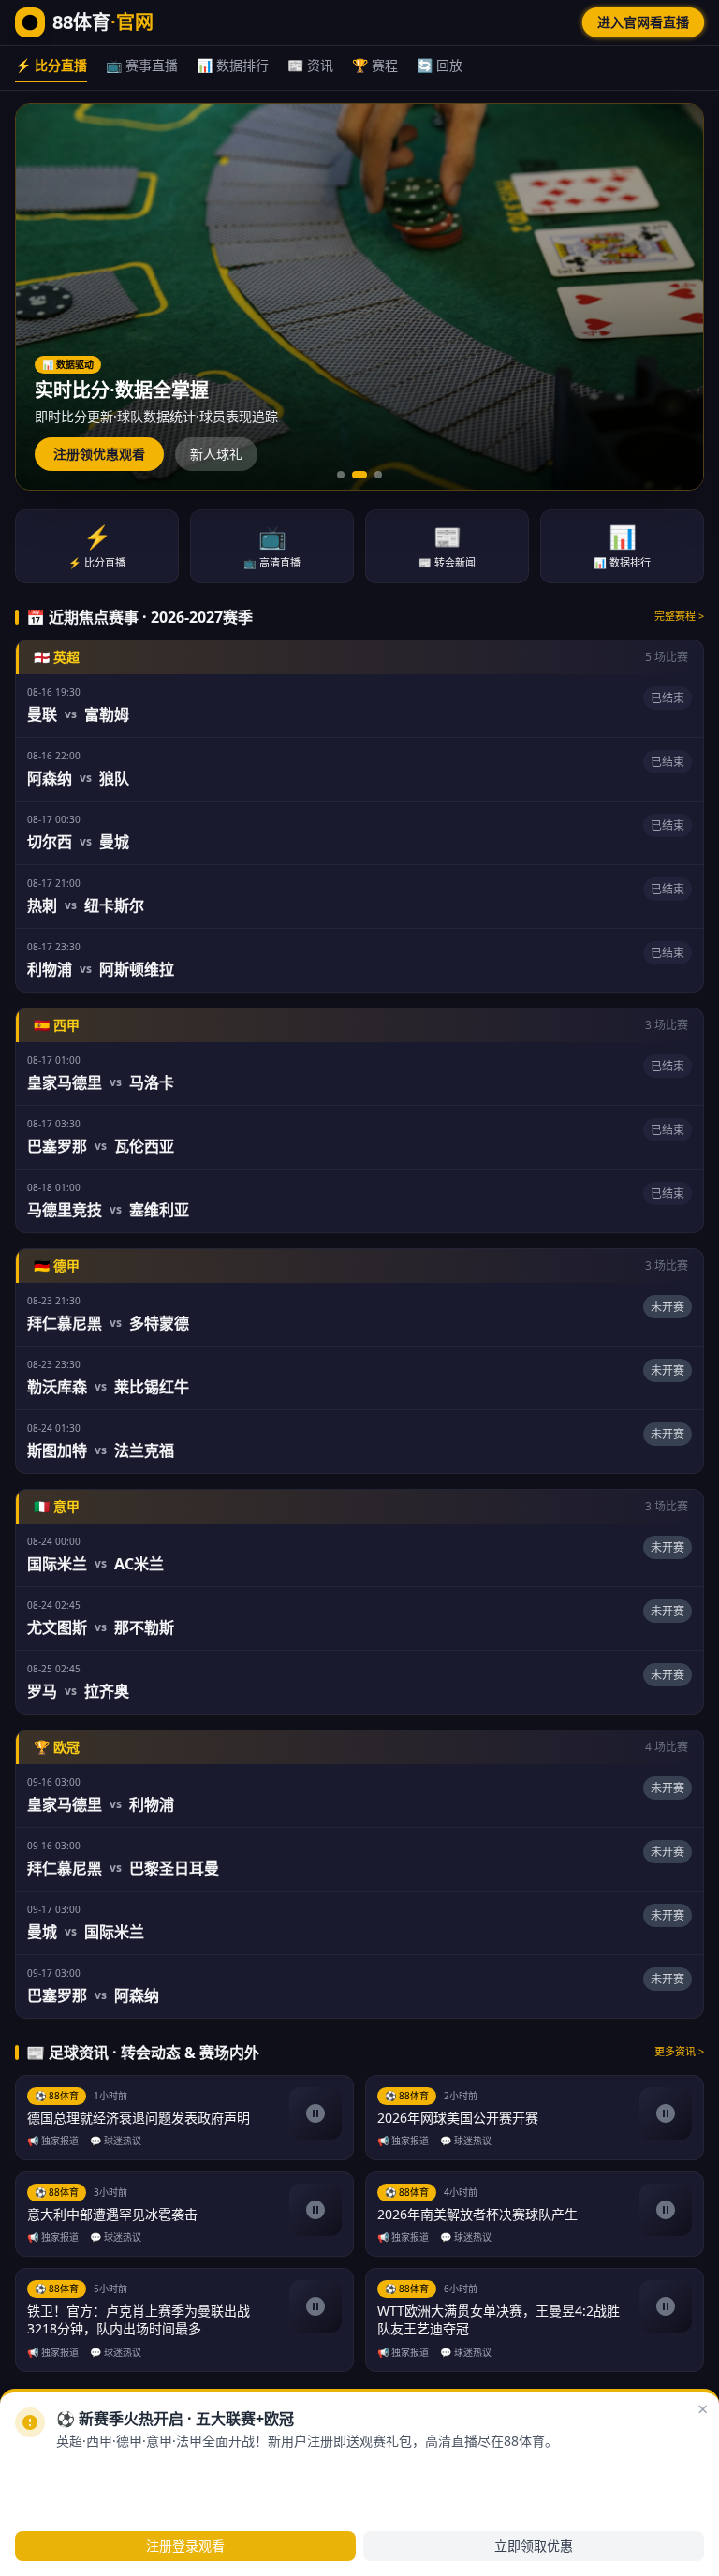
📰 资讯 (310, 65)
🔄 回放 (440, 65)
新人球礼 (216, 454)
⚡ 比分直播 (51, 65)
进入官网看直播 (644, 22)
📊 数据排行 (233, 65)
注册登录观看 (185, 2546)
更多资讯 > (679, 2051)
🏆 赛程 (375, 65)
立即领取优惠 (534, 2546)
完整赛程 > (679, 616)
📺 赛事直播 (142, 65)
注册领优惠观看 (99, 454)
